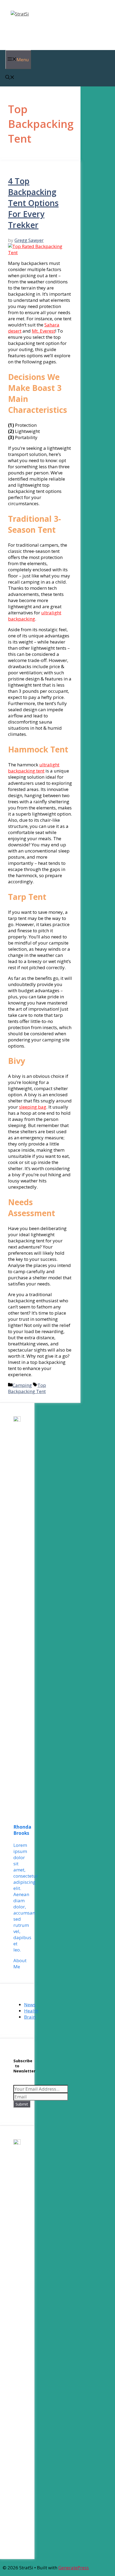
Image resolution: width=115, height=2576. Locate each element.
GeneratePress (74, 2568)
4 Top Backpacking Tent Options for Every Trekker (33, 203)
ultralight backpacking (35, 616)
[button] (10, 78)
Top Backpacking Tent (27, 1388)
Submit (22, 2104)
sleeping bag (33, 1107)
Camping (22, 1385)
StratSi (21, 28)
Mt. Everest (43, 331)
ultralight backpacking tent (34, 768)
